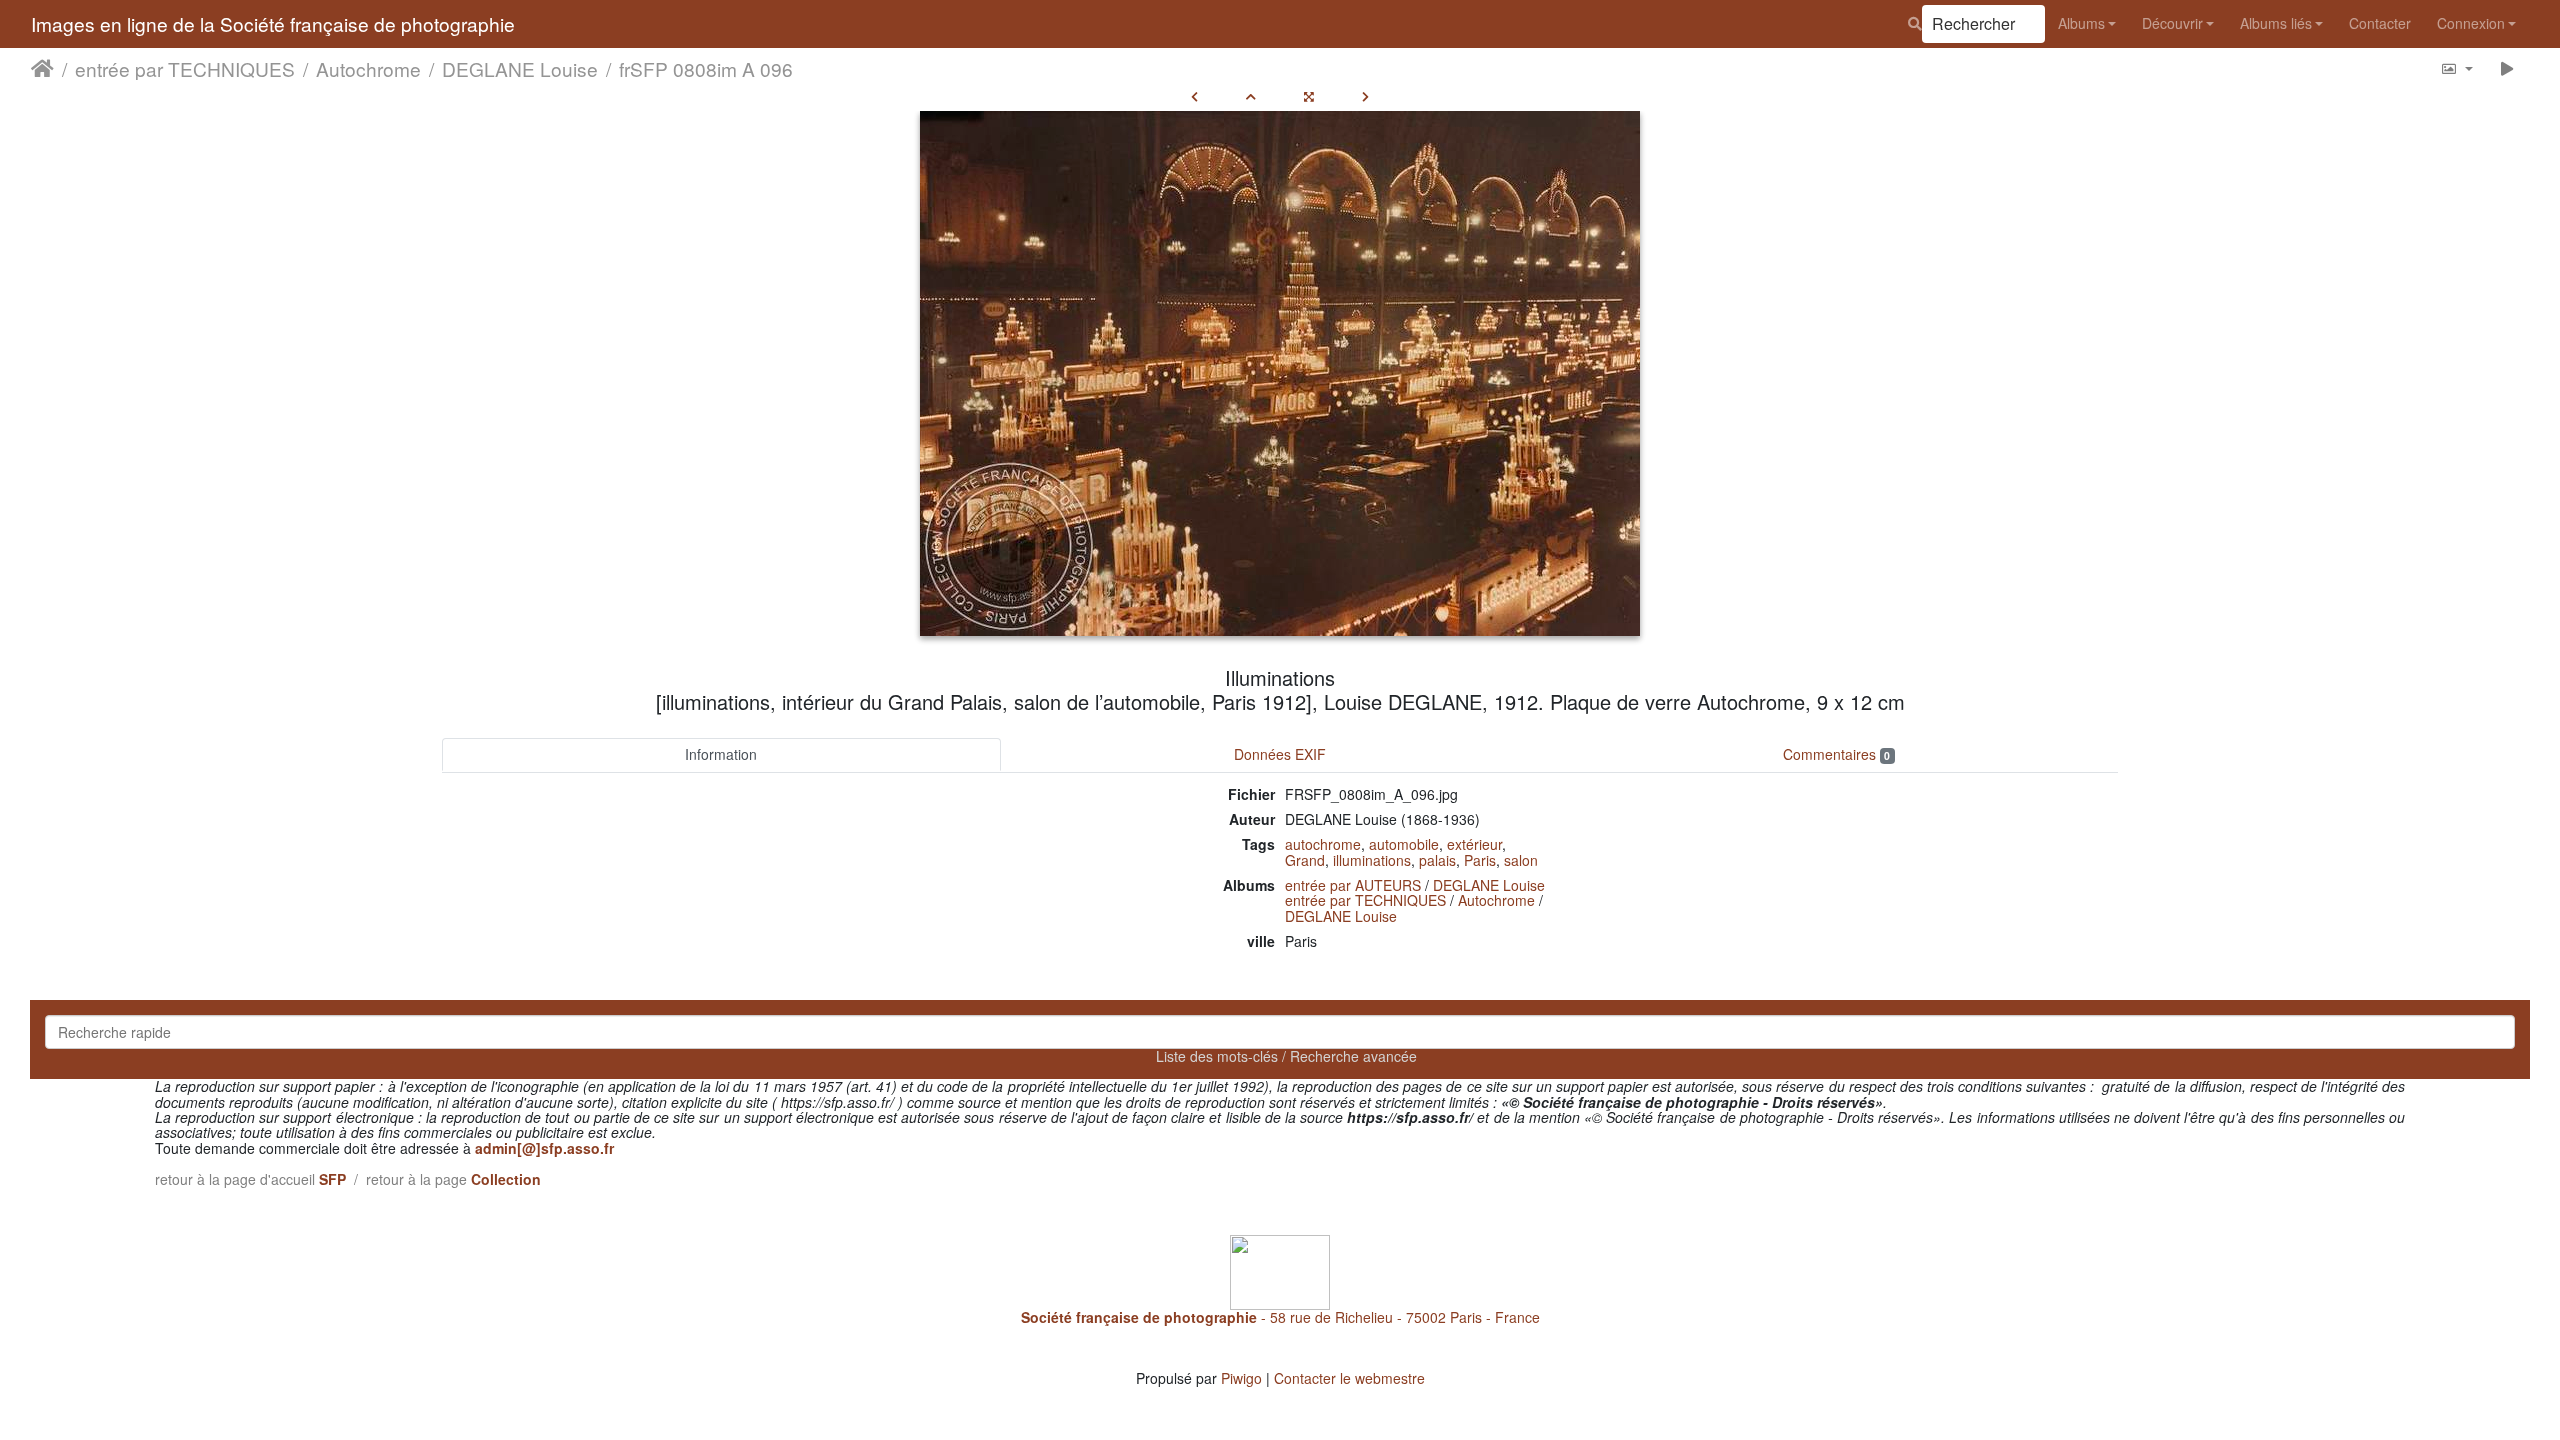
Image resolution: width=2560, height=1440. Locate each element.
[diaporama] (2507, 68)
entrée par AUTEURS (1353, 885)
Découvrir (2172, 23)
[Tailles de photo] (2456, 68)
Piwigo (1241, 1378)
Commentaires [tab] (1836, 754)
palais (1437, 860)
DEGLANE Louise (520, 69)
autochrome (1323, 844)
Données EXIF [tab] (1280, 754)
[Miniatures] (1251, 96)
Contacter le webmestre (1349, 1378)
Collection (506, 1179)
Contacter (2380, 23)
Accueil (42, 69)
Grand (1305, 860)
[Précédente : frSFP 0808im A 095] (1194, 96)
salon (1521, 860)
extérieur (1474, 844)
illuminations (1372, 860)
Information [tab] (721, 754)
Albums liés (2276, 23)
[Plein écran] (1309, 96)
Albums (2081, 23)
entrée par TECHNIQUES (185, 69)
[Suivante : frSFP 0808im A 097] (1365, 96)
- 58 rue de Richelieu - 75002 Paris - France (1280, 1317)
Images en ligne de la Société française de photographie (273, 23)
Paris (1480, 860)
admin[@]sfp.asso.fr (544, 1148)
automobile (1404, 844)
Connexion (2471, 23)
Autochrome (368, 69)
